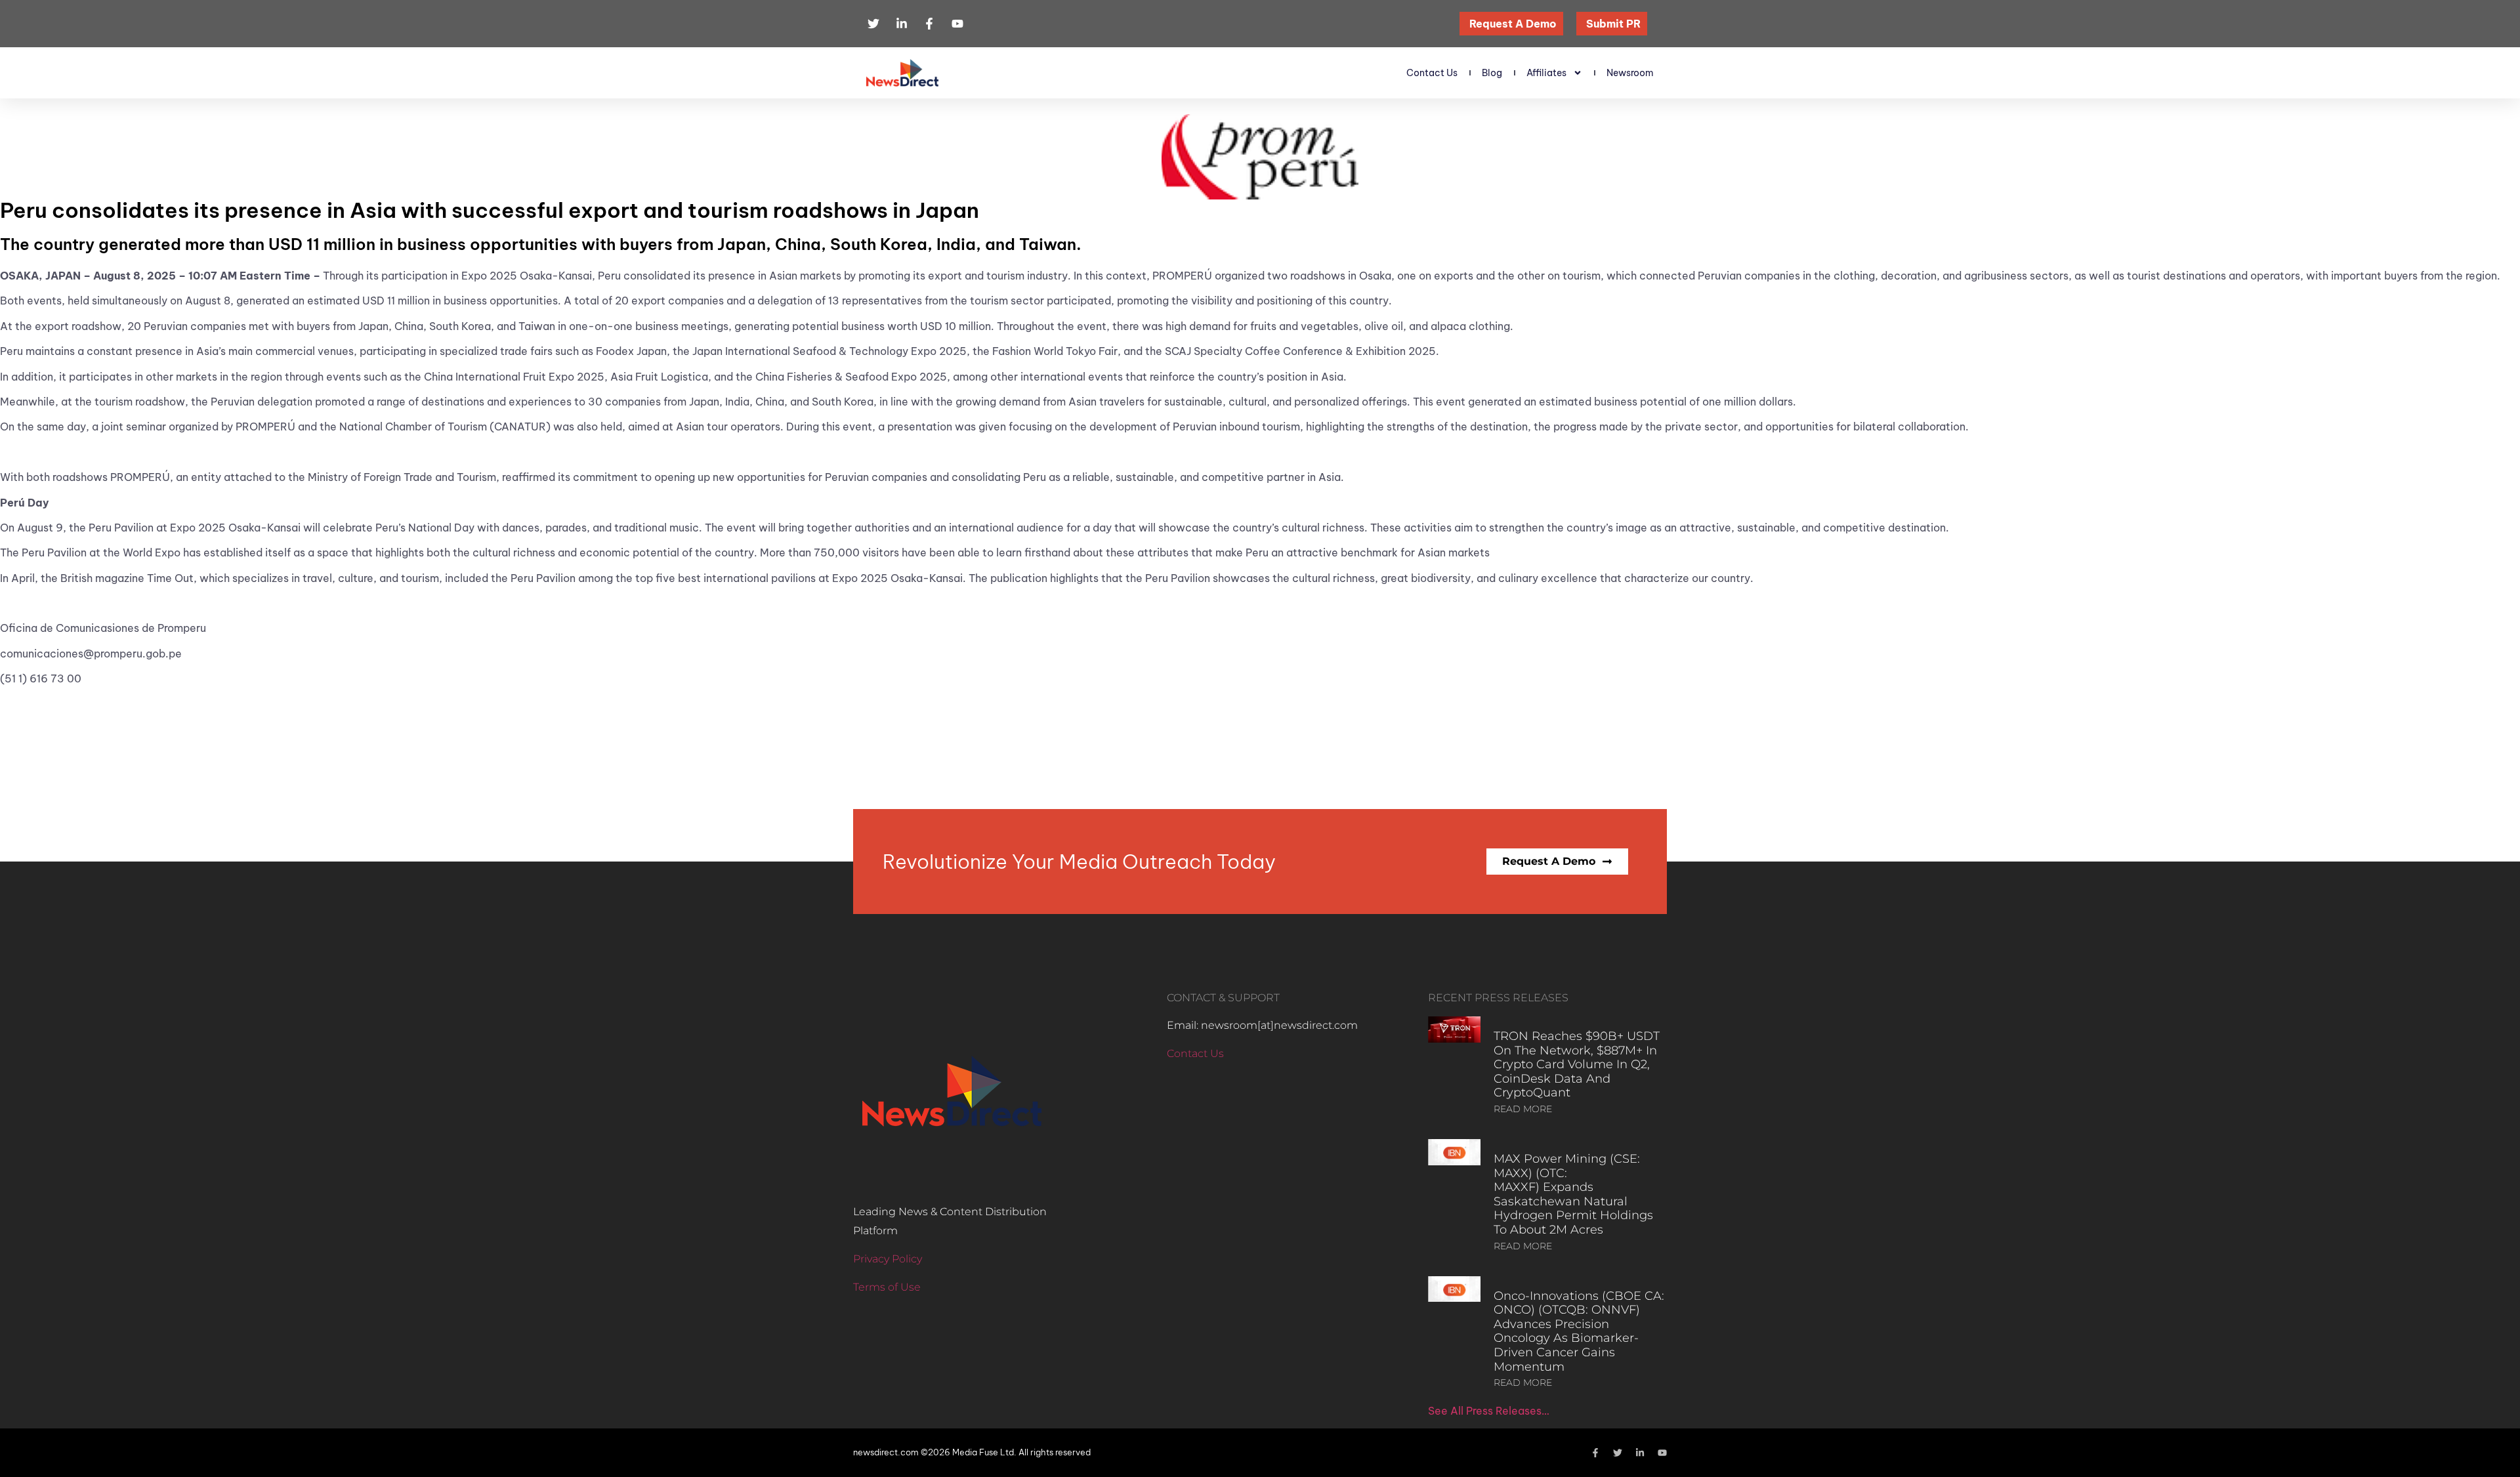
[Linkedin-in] (1640, 1453)
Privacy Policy (888, 1259)
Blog (1492, 73)
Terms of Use (887, 1287)
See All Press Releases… (1489, 1411)
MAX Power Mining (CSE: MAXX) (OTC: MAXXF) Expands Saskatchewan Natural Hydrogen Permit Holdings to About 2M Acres (1573, 1194)
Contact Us (1432, 73)
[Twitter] (1618, 1453)
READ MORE (1523, 1109)
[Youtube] (1662, 1453)
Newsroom (1630, 73)
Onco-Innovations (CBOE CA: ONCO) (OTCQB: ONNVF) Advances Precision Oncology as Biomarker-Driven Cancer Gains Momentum (1579, 1331)
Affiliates (1546, 73)
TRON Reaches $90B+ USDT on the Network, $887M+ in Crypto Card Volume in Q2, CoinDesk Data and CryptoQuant (1577, 1064)
